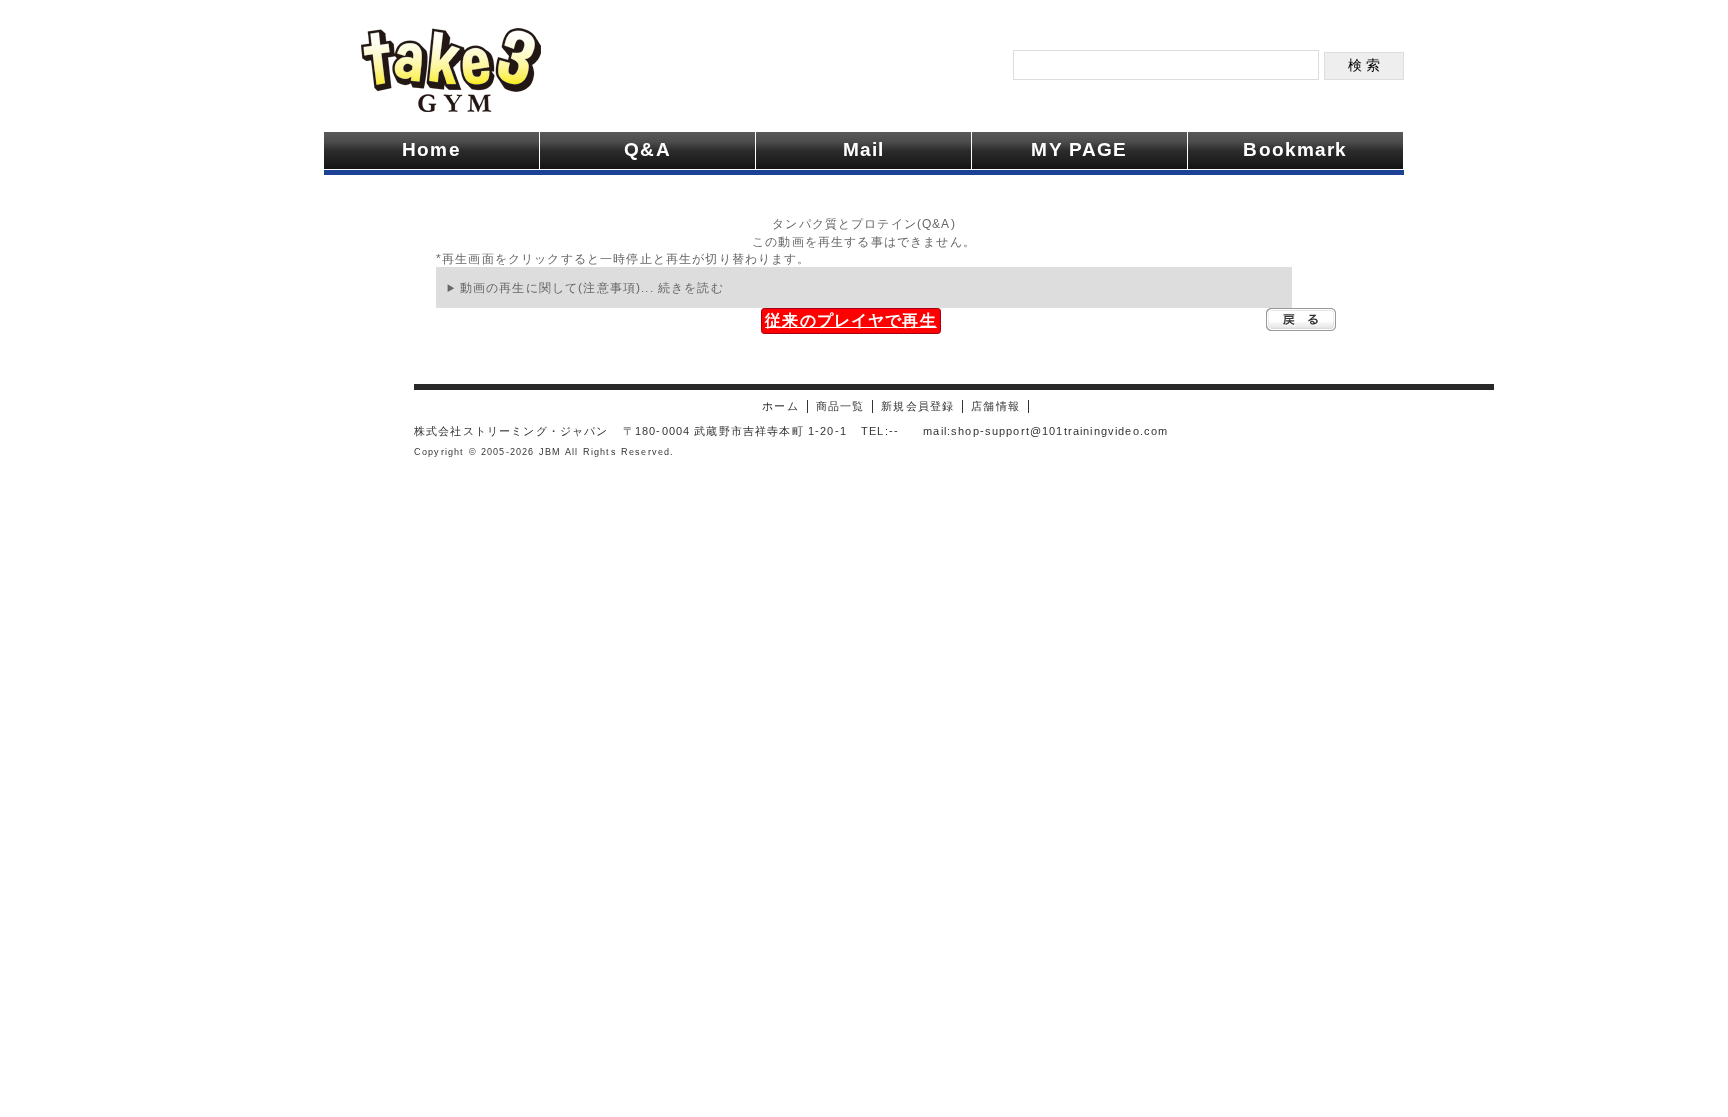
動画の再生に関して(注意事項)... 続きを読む (592, 287)
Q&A (647, 149)
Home (431, 149)
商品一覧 (840, 406)
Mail (864, 149)
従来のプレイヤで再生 (851, 320)
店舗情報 (995, 406)
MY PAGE (1079, 149)
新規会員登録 (917, 406)
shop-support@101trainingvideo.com (1059, 431)
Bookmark (1295, 149)
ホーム (780, 406)
